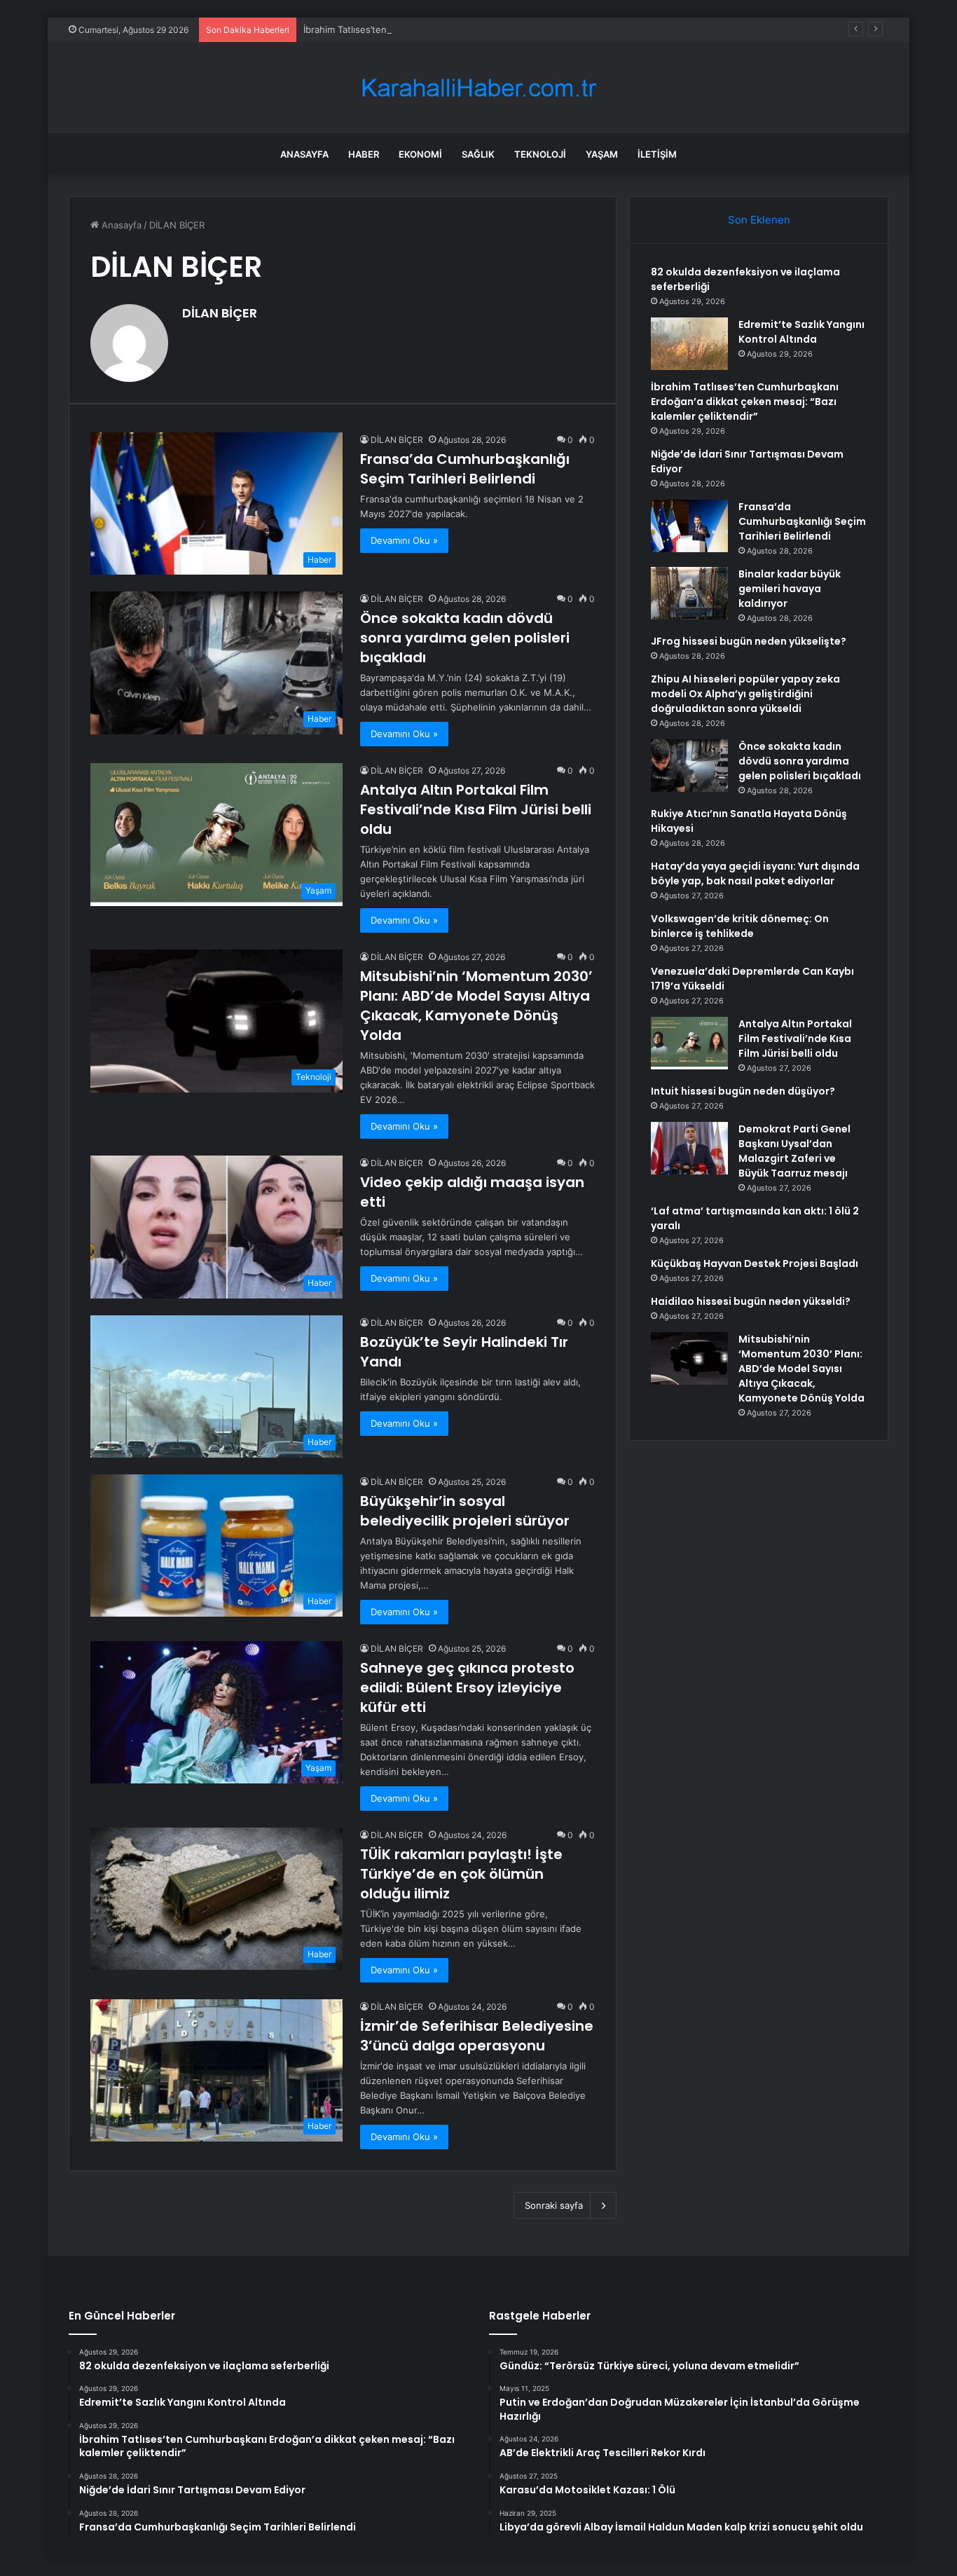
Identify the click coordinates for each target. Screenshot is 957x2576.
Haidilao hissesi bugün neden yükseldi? (751, 1301)
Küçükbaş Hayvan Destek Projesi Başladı (755, 1263)
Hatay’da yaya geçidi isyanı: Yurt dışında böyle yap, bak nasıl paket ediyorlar (755, 873)
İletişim (657, 154)
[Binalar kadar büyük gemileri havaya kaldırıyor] (689, 593)
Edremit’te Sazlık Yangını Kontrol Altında (801, 332)
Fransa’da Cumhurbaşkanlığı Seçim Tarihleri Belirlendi (465, 469)
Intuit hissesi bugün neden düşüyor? (743, 1091)
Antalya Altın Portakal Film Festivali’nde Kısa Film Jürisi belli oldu (476, 809)
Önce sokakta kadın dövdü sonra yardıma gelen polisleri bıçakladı (465, 638)
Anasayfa (304, 154)
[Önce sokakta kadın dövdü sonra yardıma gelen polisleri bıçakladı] (689, 766)
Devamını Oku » (404, 540)
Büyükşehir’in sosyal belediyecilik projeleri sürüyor (465, 1511)
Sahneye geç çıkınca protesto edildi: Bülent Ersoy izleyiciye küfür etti (467, 1687)
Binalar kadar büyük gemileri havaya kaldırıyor (790, 589)
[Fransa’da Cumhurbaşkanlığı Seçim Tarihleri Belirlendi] (689, 526)
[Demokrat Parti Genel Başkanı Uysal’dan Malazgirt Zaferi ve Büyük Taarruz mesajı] (689, 1148)
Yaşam (602, 154)
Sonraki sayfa (554, 2205)
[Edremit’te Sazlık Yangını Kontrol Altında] (689, 344)
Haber (364, 154)
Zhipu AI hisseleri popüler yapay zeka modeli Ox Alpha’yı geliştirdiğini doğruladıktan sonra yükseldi (745, 694)
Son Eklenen (759, 220)
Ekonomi (420, 154)
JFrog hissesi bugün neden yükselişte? (749, 641)
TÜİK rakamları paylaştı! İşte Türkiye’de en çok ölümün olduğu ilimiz (461, 1874)
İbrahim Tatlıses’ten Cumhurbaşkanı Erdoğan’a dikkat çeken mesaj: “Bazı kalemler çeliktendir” (504, 29)
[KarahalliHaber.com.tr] (478, 88)
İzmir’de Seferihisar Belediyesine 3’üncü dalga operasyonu (477, 2036)
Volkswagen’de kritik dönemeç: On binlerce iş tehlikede (740, 926)
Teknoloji (540, 154)
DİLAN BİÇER (220, 313)
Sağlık (478, 154)
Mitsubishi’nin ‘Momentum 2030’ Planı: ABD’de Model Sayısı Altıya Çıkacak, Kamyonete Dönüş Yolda (476, 1006)
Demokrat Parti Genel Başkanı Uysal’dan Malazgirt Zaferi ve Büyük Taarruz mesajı (794, 1151)
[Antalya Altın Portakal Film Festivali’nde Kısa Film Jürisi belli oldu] (689, 1043)
